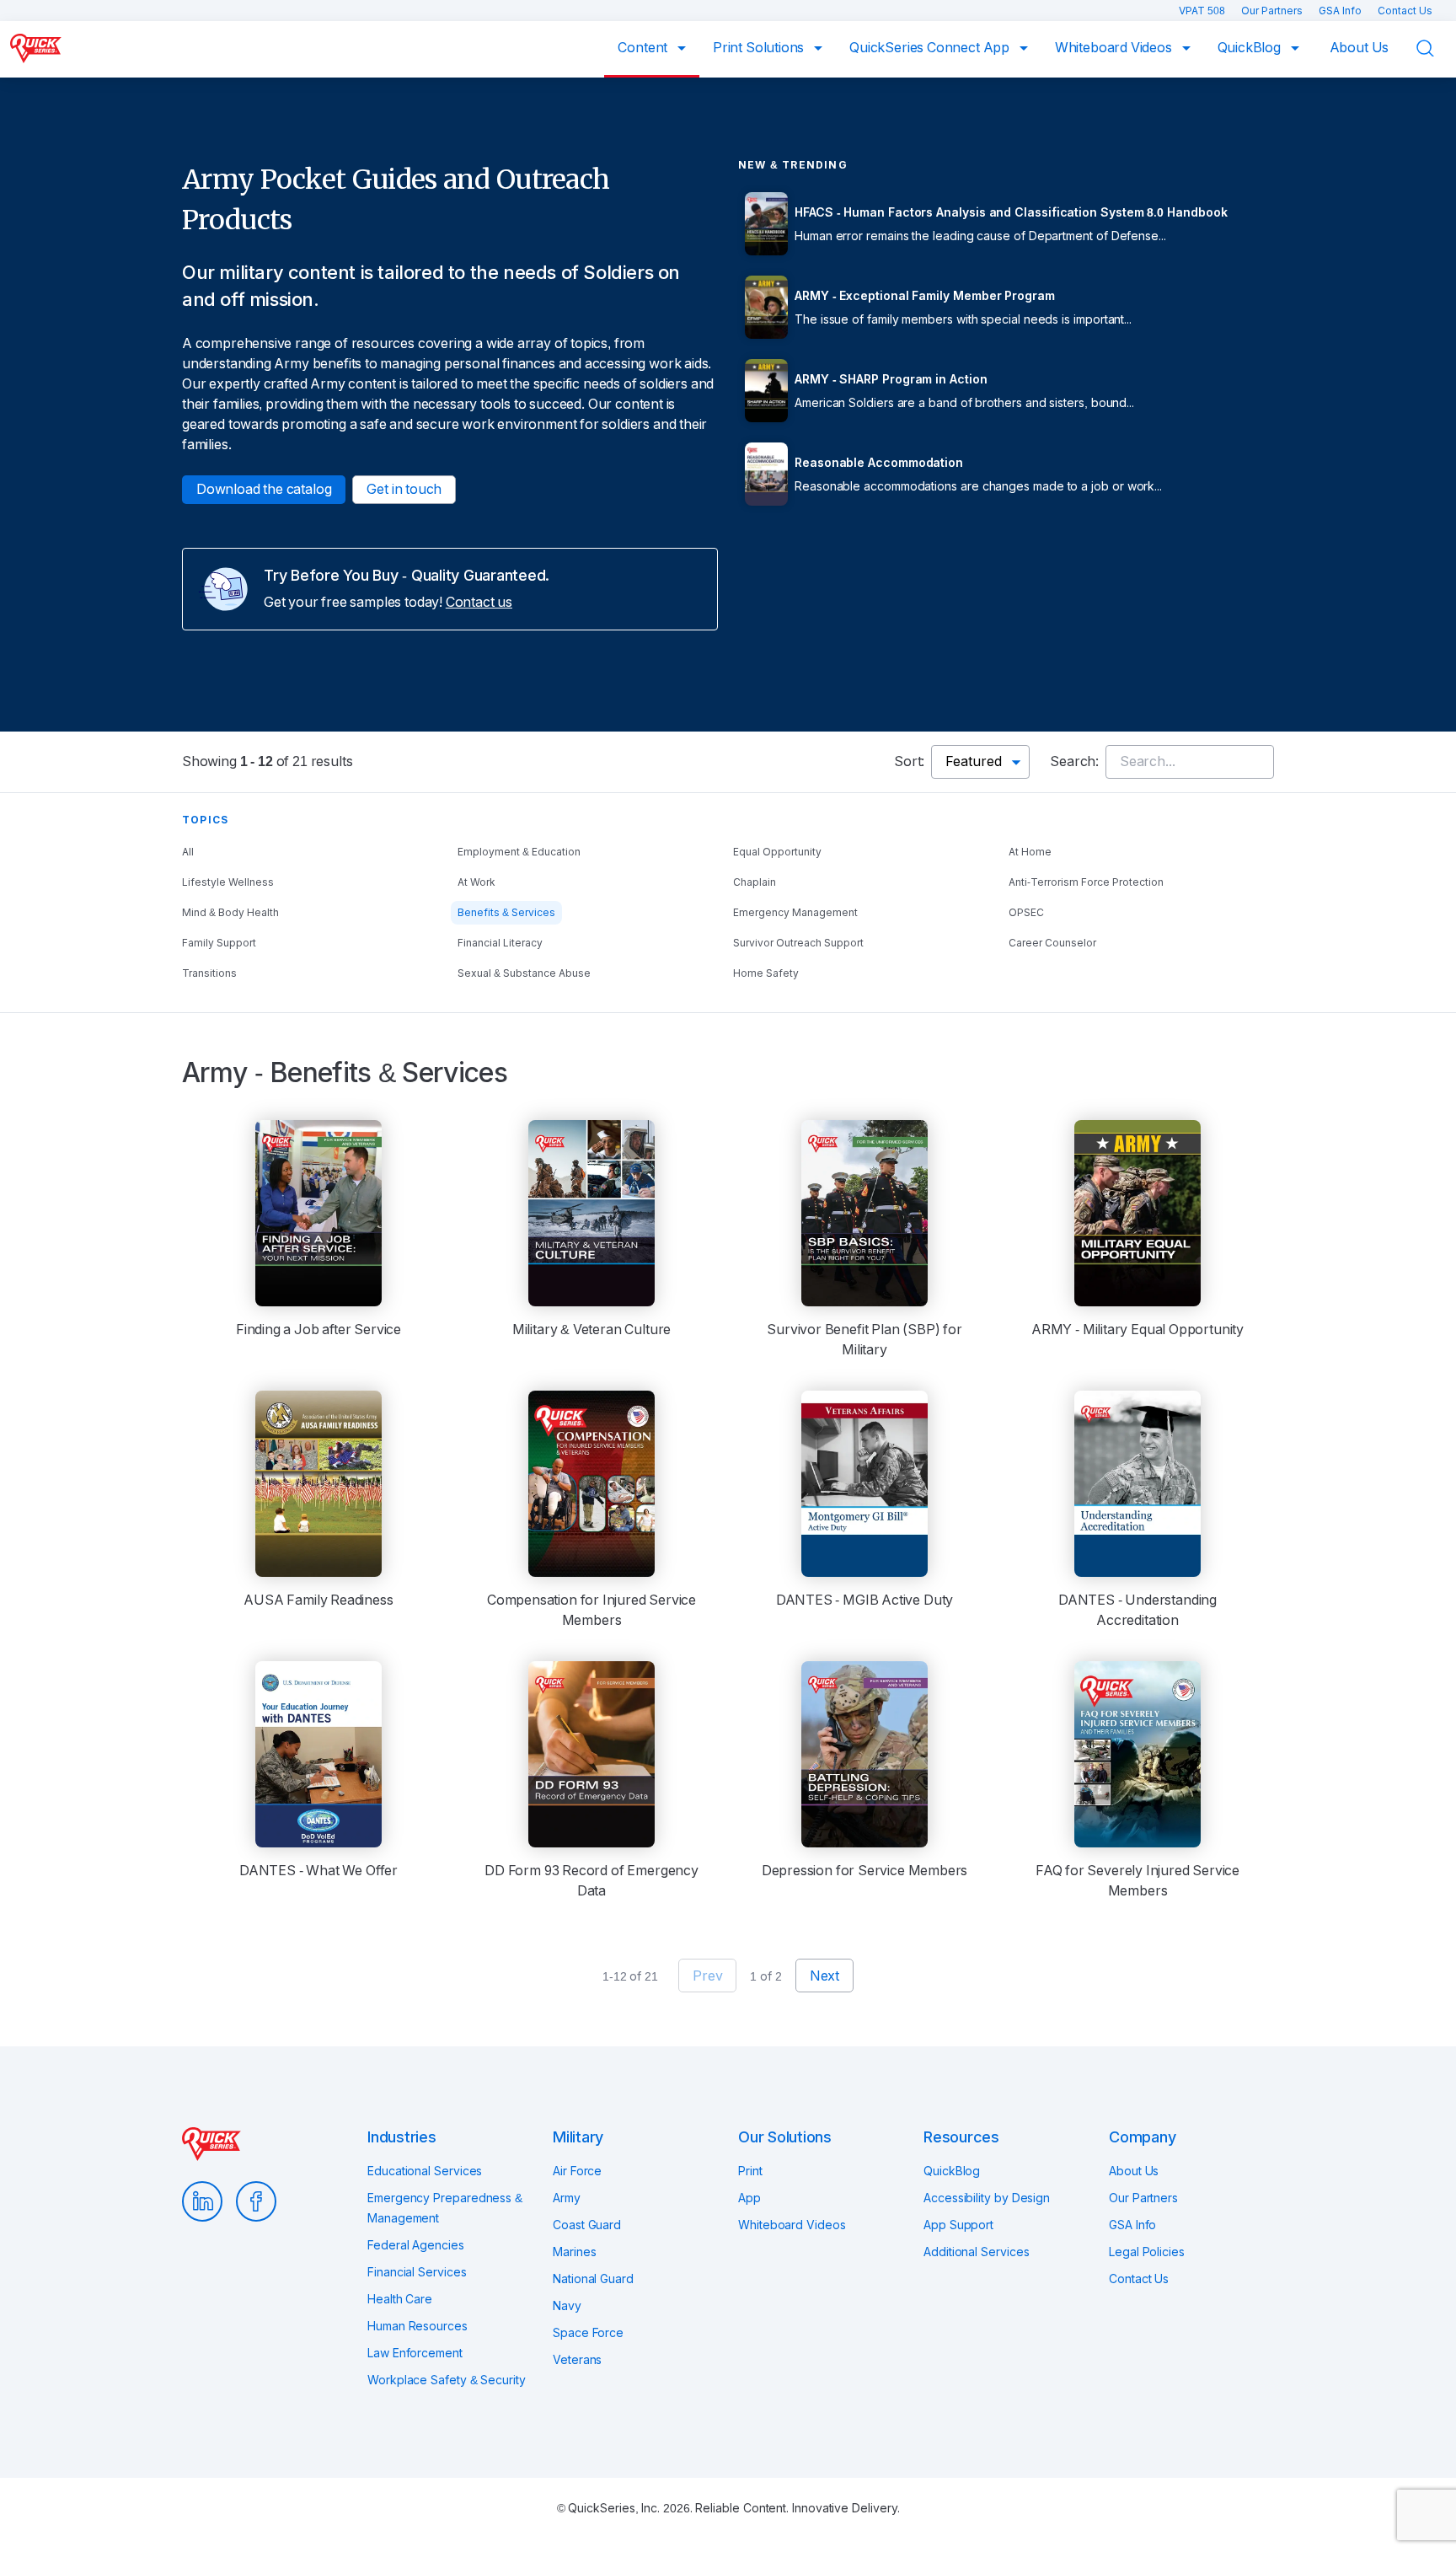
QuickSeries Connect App (931, 48)
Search (1436, 48)
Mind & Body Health (230, 913)
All (188, 852)
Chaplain (755, 882)
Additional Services (976, 2252)
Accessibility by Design (987, 2198)
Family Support (219, 943)
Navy (567, 2306)
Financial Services (417, 2272)
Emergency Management (795, 913)
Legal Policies (1147, 2252)
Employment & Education (519, 852)
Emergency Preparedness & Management (445, 2208)
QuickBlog (1251, 48)
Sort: (909, 761)
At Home (1030, 852)
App (749, 2198)
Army (567, 2198)
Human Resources (418, 2326)
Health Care (400, 2299)
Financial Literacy (500, 943)
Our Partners (1273, 11)
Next (824, 1976)
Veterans (577, 2360)
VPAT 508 (1203, 11)
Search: (1074, 761)
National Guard (593, 2279)
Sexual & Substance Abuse (524, 973)
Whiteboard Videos (1115, 48)
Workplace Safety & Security (447, 2380)
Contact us (479, 602)
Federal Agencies (416, 2245)
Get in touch (404, 489)
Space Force (588, 2333)
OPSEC (1026, 913)
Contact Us (1405, 11)
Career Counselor (1052, 943)
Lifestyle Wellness (228, 882)
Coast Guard (587, 2225)
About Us (1360, 48)
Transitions (209, 973)
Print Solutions (760, 48)
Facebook (256, 2201)
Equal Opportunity (777, 852)
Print (750, 2171)
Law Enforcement (415, 2353)
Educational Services (425, 2171)
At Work (476, 882)
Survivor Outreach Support (798, 943)
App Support (958, 2225)
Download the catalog (264, 489)
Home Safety (766, 973)
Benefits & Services (506, 913)
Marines (574, 2252)
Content (644, 48)
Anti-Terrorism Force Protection (1086, 882)
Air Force (577, 2171)
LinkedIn (202, 2201)
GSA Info (1341, 11)
